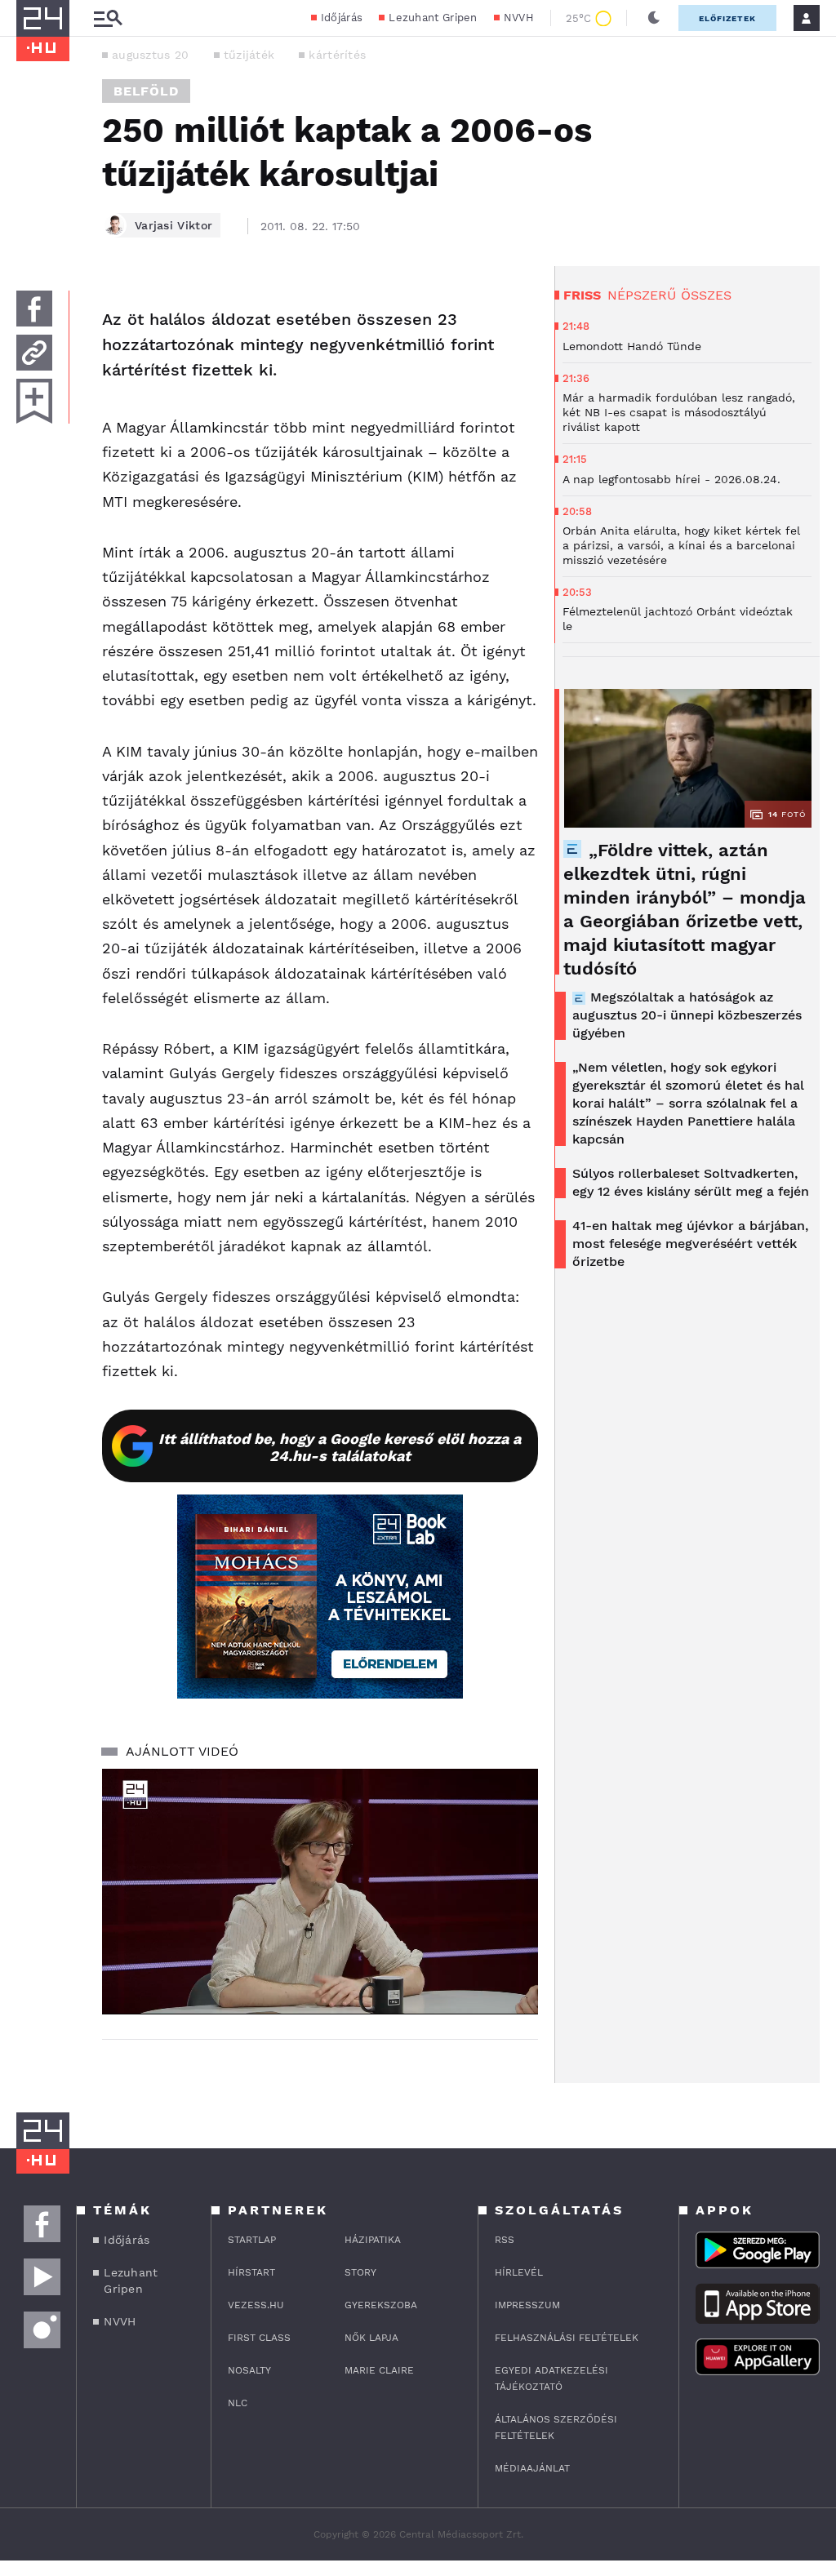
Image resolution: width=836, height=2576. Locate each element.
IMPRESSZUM (527, 2305)
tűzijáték (249, 55)
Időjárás (342, 18)
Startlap (252, 2240)
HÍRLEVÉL (519, 2272)
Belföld (146, 91)
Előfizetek (727, 18)
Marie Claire (379, 2370)
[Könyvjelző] (34, 401)
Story (360, 2272)
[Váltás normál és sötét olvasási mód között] (654, 18)
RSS (505, 2240)
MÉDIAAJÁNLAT (532, 2468)
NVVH (519, 18)
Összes (706, 295)
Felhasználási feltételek (567, 2338)
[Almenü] (108, 18)
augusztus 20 (151, 55)
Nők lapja (371, 2338)
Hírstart (251, 2272)
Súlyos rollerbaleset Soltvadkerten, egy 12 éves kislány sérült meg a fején (691, 1182)
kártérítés (337, 55)
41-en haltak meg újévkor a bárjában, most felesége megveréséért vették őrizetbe (690, 1244)
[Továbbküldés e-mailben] (34, 353)
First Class (259, 2338)
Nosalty (249, 2370)
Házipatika (373, 2240)
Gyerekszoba (381, 2305)
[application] (320, 1891)
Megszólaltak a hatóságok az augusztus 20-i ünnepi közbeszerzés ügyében (687, 1015)
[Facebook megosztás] (34, 309)
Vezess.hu (256, 2305)
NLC (238, 2403)
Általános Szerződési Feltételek (556, 2427)
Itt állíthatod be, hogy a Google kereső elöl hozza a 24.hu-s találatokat (340, 1447)
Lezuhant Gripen (433, 18)
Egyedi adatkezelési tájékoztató (551, 2378)
